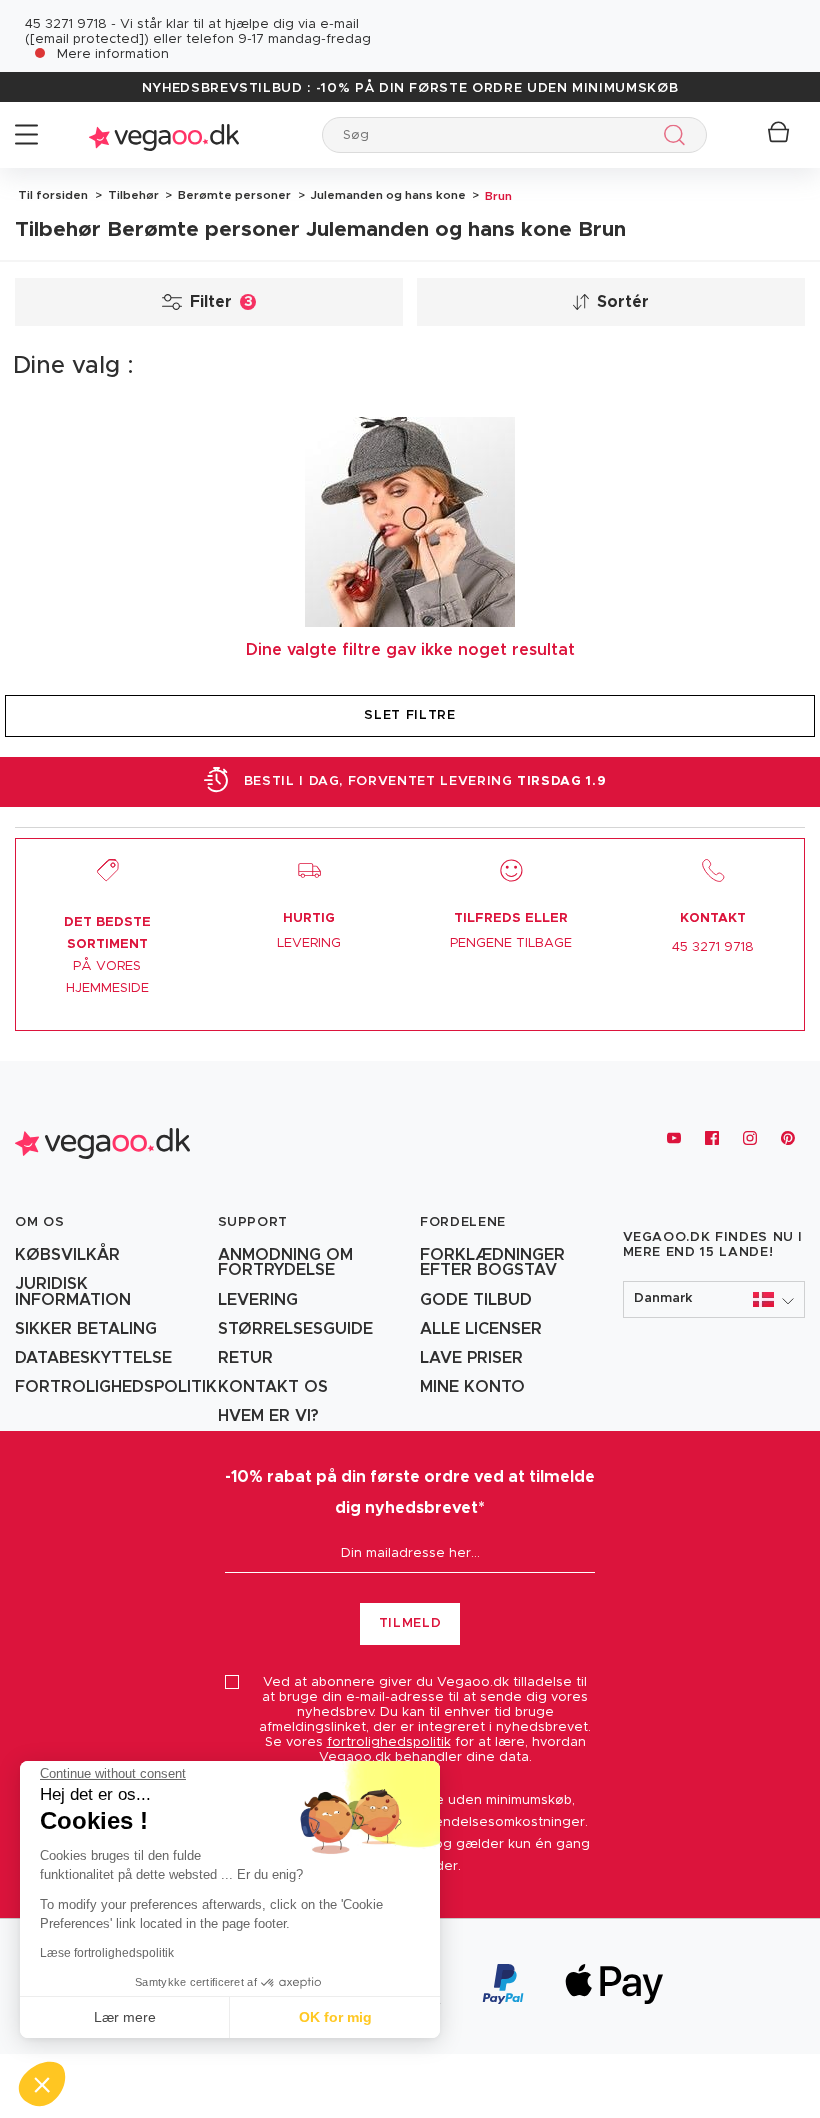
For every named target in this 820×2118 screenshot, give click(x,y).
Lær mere (125, 2017)
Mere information (113, 54)
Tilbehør (132, 195)
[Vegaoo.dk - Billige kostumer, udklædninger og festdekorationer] (164, 134)
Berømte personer (233, 195)
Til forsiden (53, 195)
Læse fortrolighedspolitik (107, 1953)
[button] (714, 1299)
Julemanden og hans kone (387, 195)
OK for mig (335, 2017)
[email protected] (87, 39)
